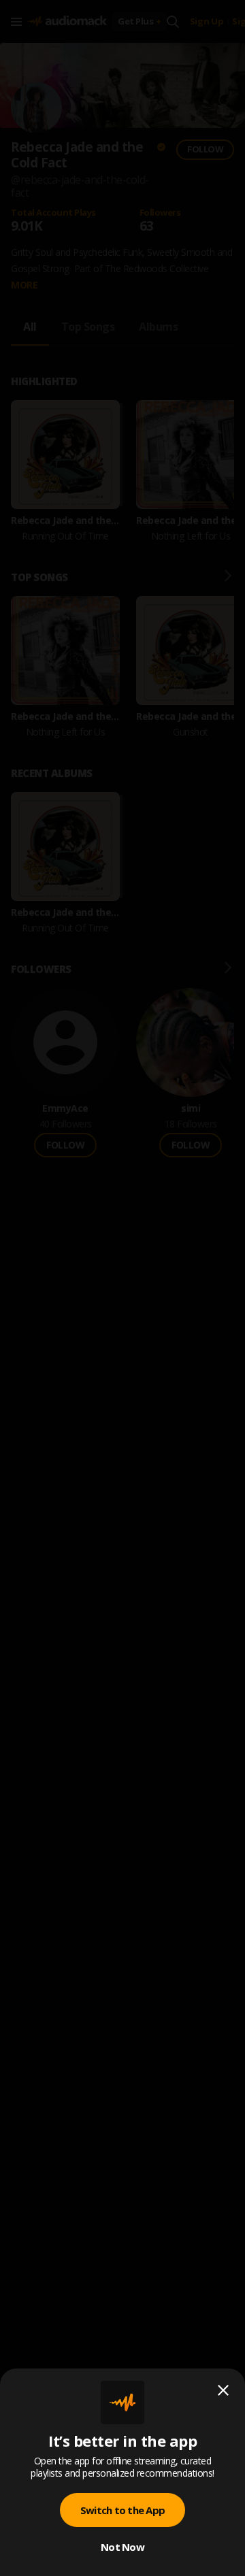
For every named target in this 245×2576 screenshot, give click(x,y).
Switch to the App (122, 2510)
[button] (122, 1288)
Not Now (122, 2547)
